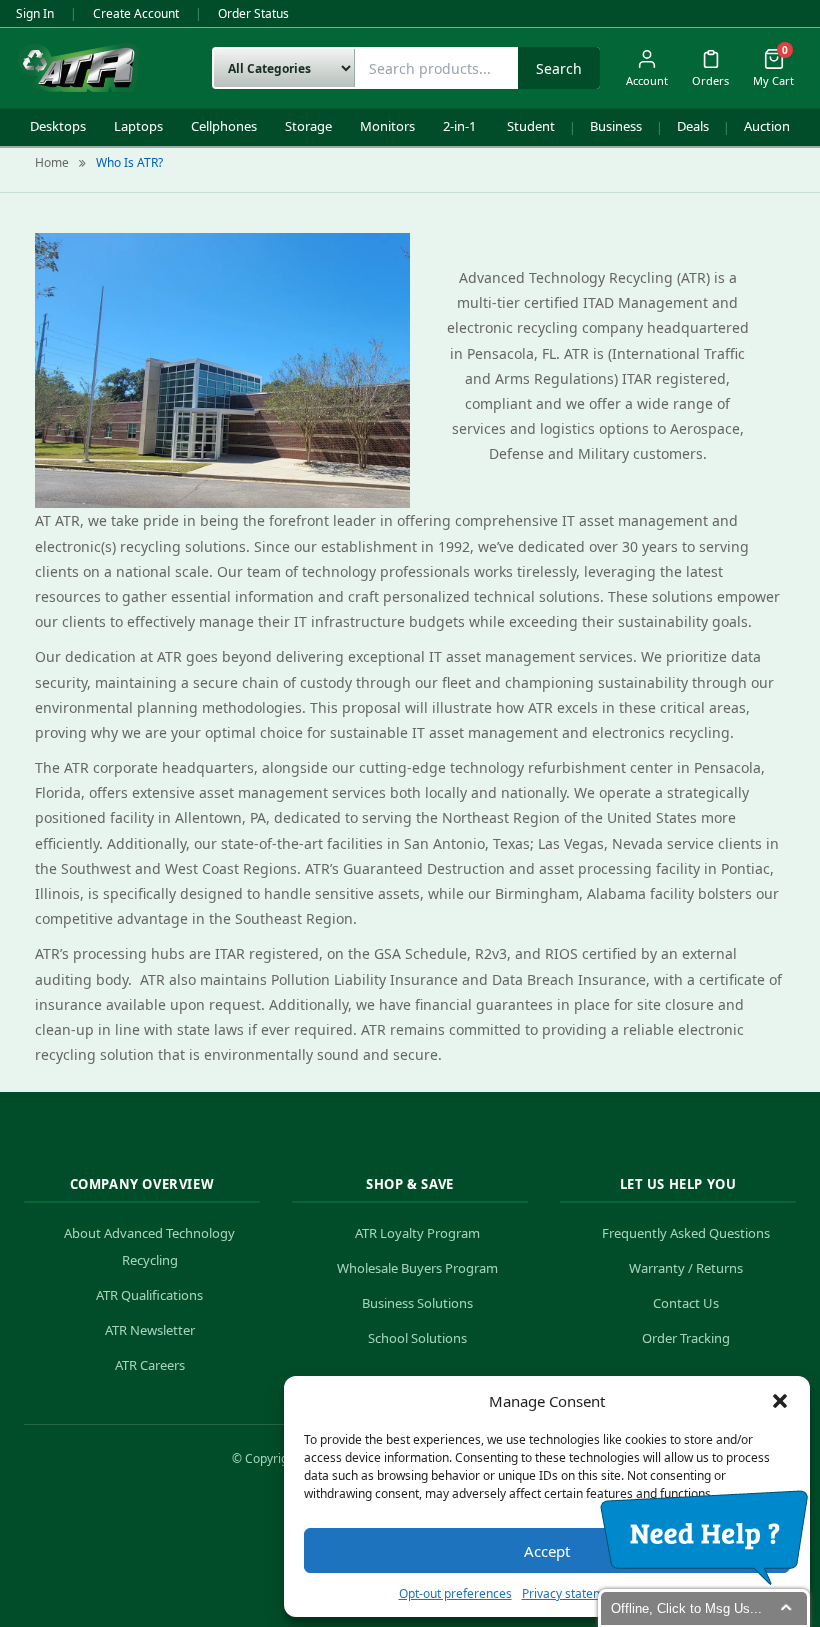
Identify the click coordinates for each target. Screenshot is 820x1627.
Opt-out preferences (455, 1593)
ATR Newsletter (150, 1330)
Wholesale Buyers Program (417, 1268)
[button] (780, 1401)
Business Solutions (417, 1303)
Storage (308, 126)
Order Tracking (686, 1338)
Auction (767, 126)
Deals (693, 126)
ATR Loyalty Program (417, 1233)
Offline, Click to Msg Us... (686, 1608)
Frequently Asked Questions (686, 1233)
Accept (547, 1551)
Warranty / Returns (686, 1268)
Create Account (136, 13)
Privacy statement (572, 1593)
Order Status (253, 13)
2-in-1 (459, 126)
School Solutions (417, 1338)
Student (531, 126)
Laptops (138, 126)
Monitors (387, 126)
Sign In (35, 13)
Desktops (58, 126)
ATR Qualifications (149, 1295)
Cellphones (224, 126)
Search (559, 68)
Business (616, 126)
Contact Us (686, 1303)
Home (52, 162)
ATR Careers (150, 1365)
